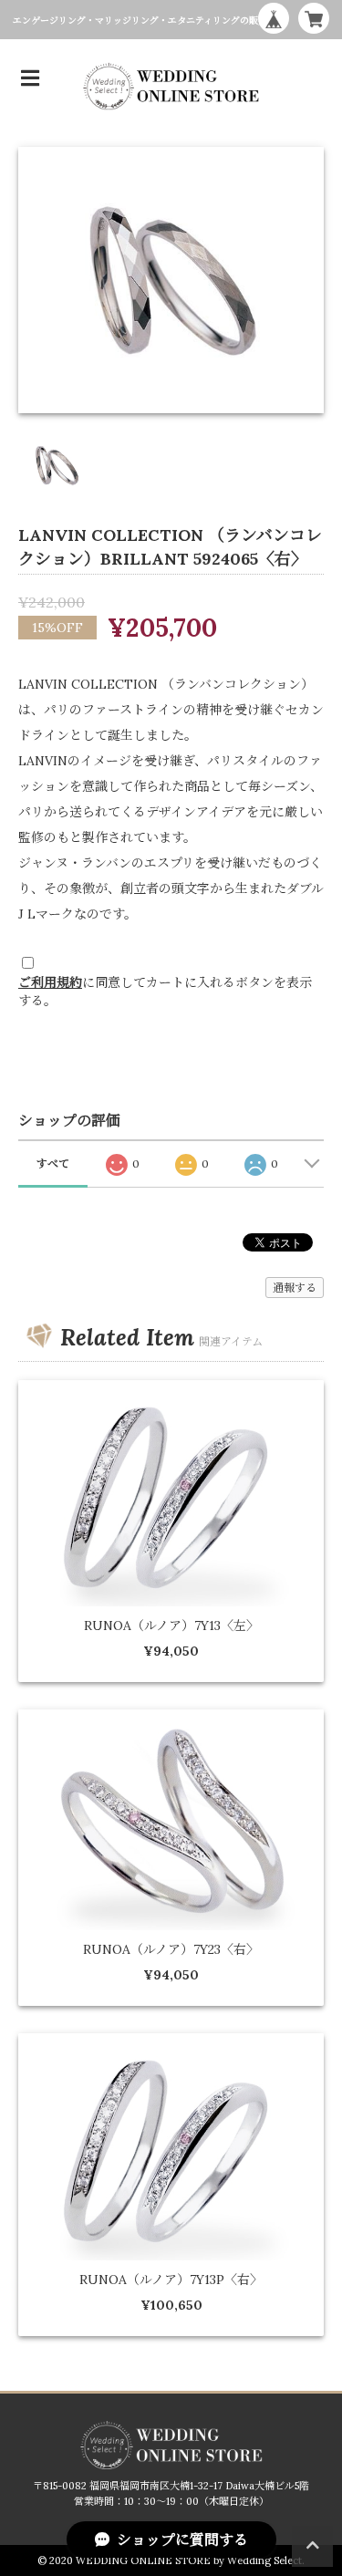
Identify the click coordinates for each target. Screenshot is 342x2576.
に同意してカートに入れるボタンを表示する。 (165, 992)
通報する (295, 1288)
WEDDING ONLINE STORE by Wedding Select (189, 2560)
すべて (53, 1163)
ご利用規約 (50, 982)
